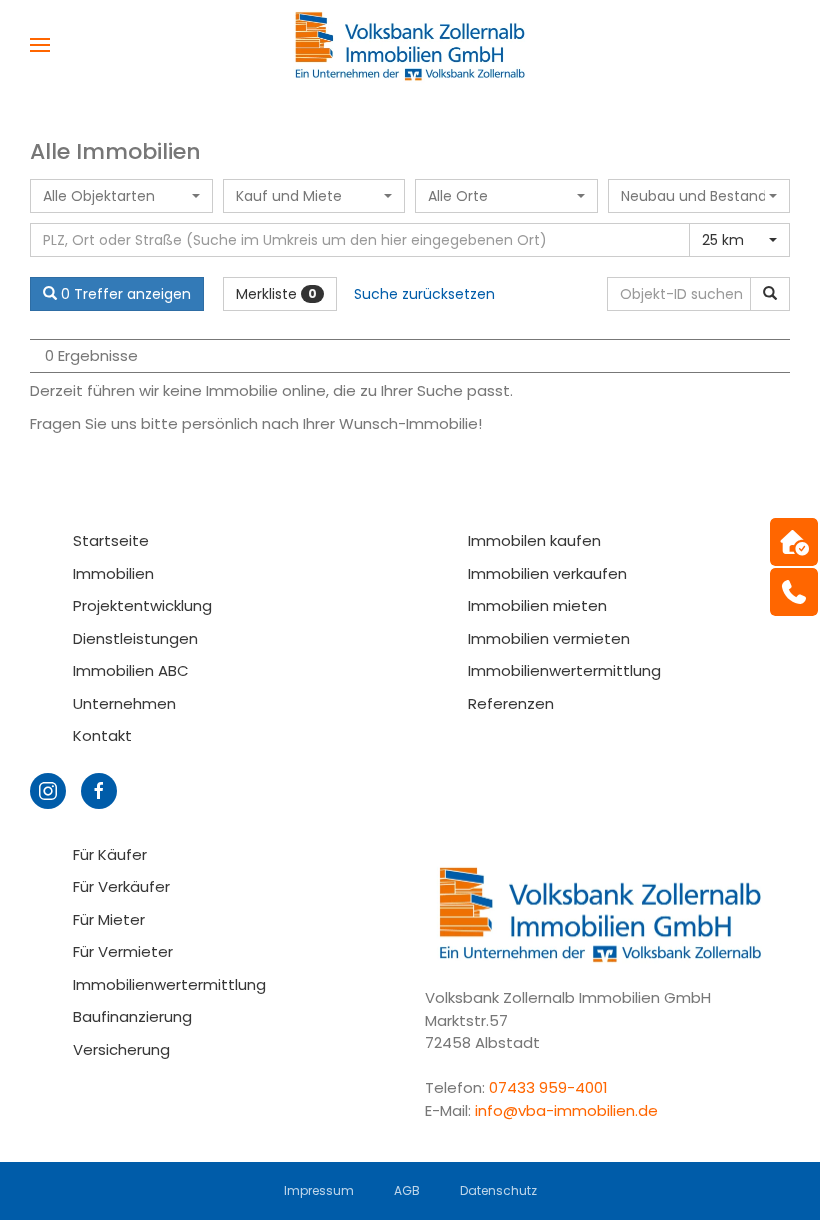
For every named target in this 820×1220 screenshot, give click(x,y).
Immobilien (113, 573)
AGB (407, 1190)
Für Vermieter (123, 951)
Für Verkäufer (121, 886)
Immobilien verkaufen (547, 573)
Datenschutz (498, 1190)
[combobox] (121, 196)
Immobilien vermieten (549, 638)
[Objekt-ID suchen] (770, 294)
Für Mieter (109, 919)
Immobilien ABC (131, 670)
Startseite (111, 540)
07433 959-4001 (550, 1087)
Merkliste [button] (276, 294)
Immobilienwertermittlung (564, 670)
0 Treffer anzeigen (124, 294)
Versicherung (121, 1049)
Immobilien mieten (537, 605)
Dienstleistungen (135, 638)
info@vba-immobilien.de (566, 1110)
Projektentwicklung (142, 605)
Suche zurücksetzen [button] (424, 294)
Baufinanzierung (132, 1016)
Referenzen (511, 703)
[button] (40, 45)
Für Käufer (110, 854)
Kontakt (102, 735)
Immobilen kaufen (534, 540)
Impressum (319, 1190)
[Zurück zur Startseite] (410, 45)
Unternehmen (124, 703)
